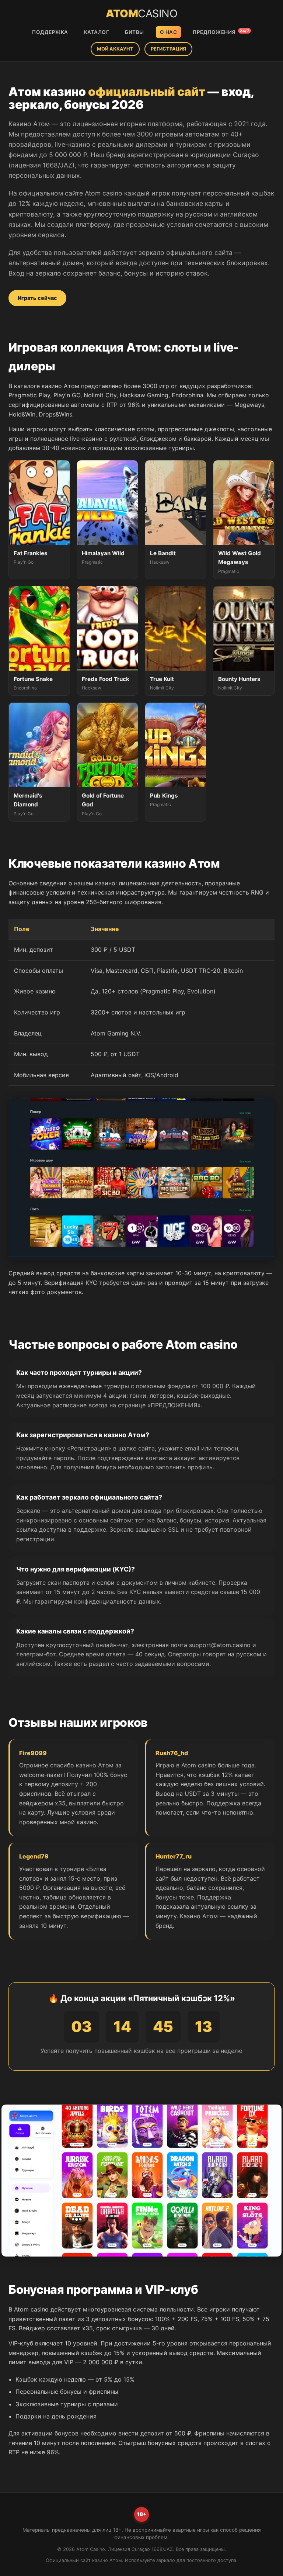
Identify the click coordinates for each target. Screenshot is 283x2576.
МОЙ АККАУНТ (115, 49)
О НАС (169, 32)
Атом (141, 13)
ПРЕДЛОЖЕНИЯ (221, 32)
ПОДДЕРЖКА (50, 32)
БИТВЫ (134, 32)
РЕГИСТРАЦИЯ (168, 49)
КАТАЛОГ (97, 32)
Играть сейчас (37, 298)
